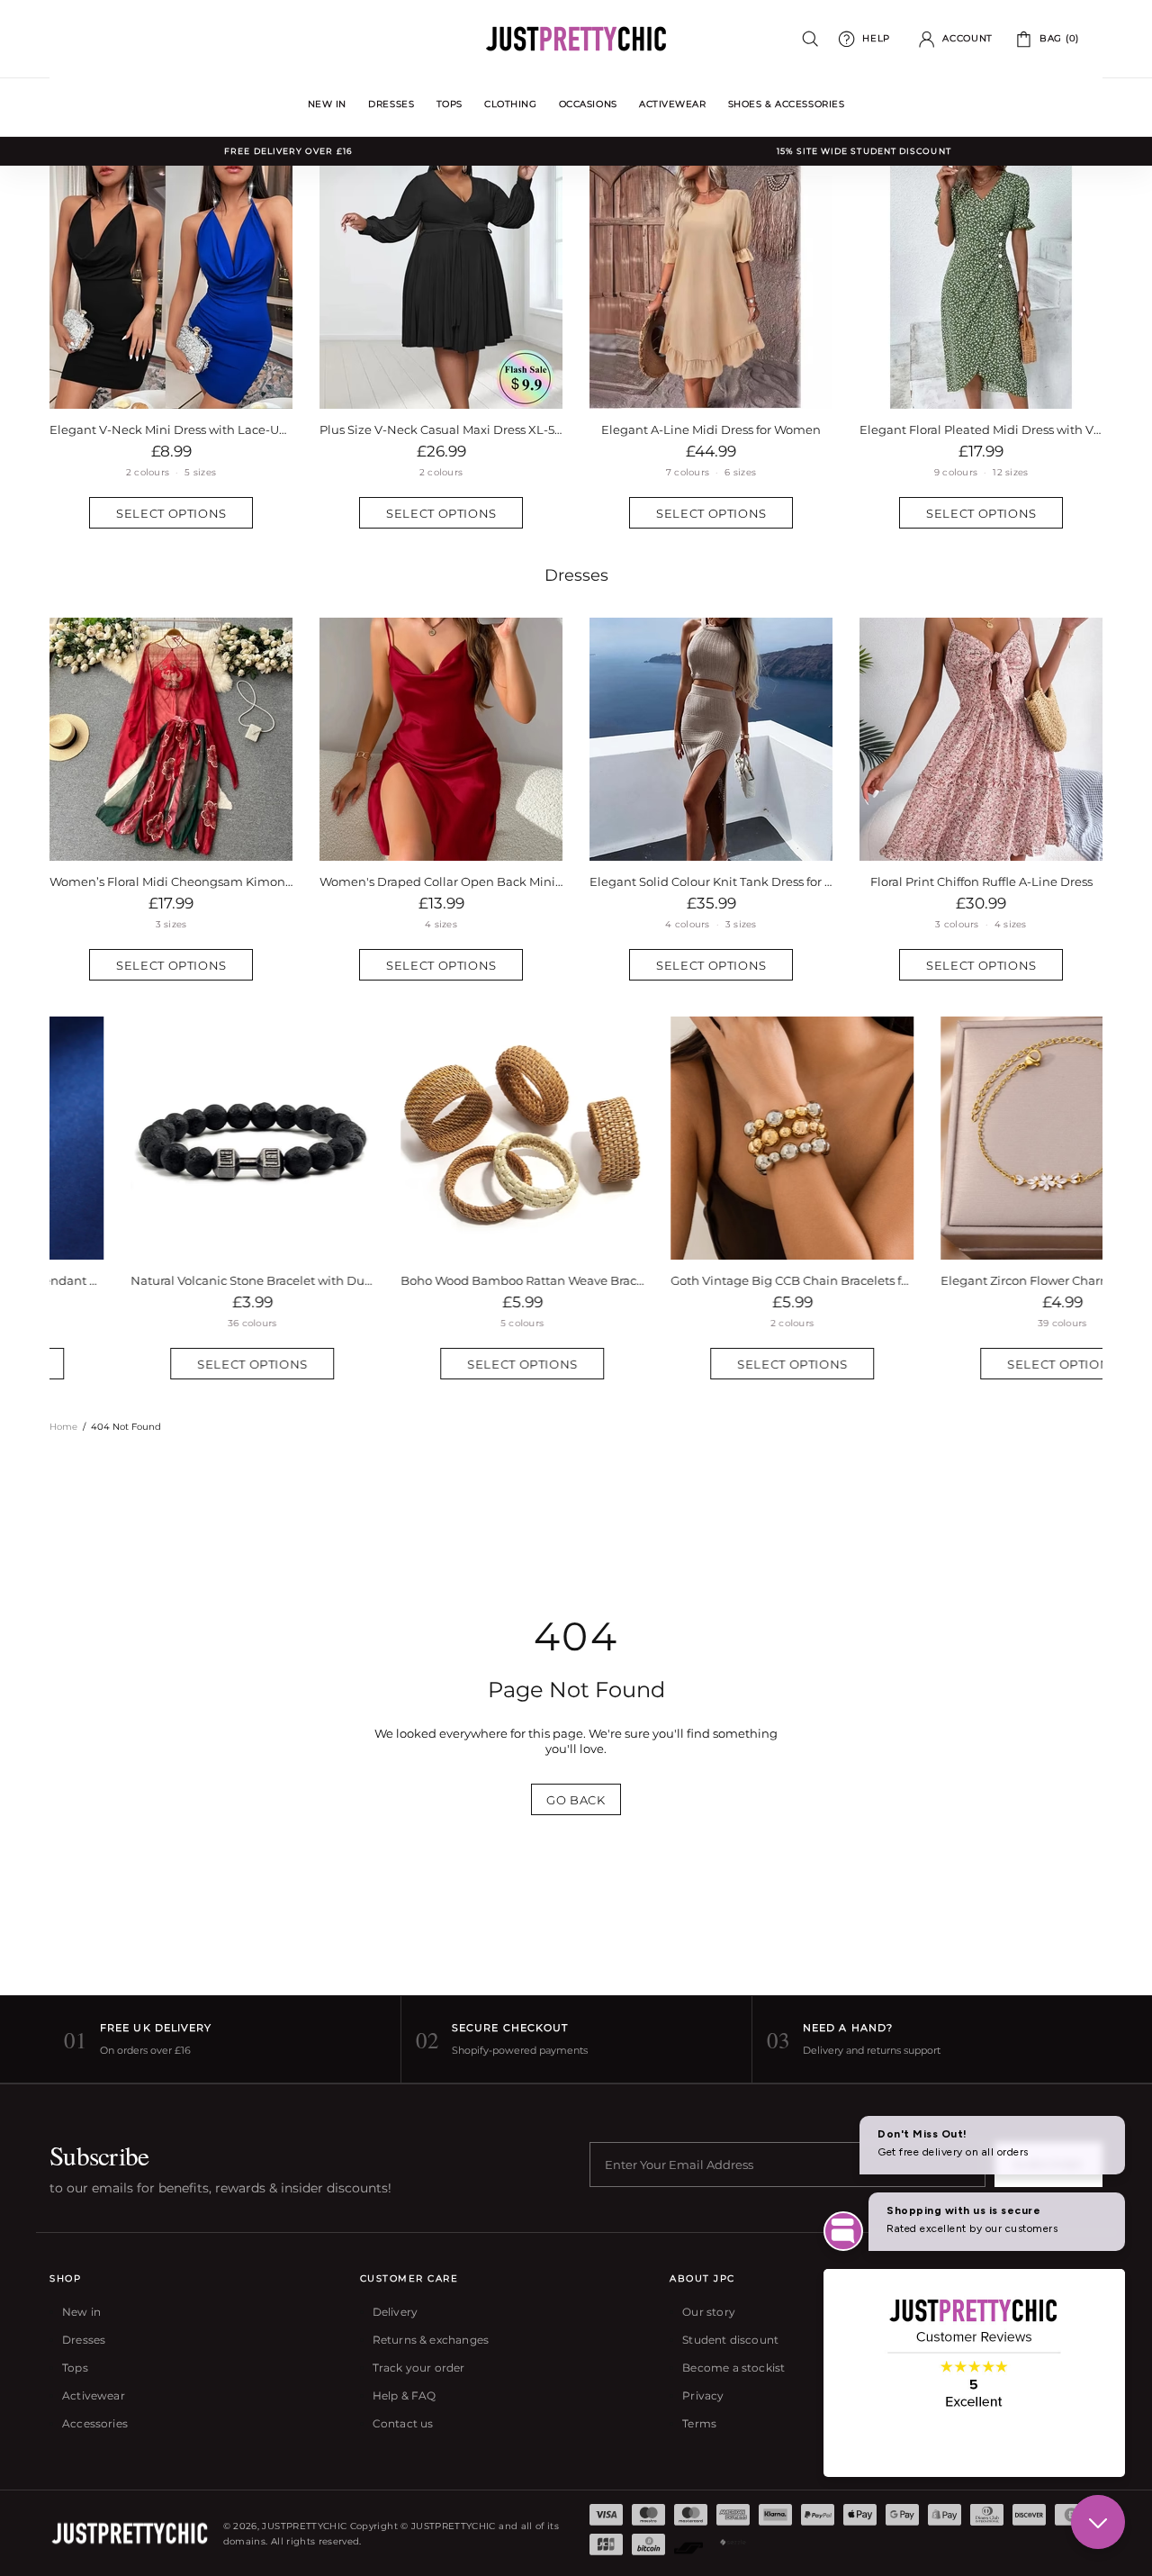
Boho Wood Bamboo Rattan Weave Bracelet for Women (441, 1280)
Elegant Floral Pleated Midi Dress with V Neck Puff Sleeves (981, 429)
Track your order (419, 2368)
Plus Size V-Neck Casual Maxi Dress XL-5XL (441, 429)
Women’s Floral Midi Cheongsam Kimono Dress (171, 881)
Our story (709, 2312)
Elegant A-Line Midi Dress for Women (711, 429)
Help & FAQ (405, 2395)
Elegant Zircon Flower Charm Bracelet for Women (981, 1280)
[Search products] (810, 39)
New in (81, 2312)
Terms (699, 2423)
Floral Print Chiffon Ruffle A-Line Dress (981, 881)
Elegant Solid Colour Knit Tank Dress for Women (711, 881)
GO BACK (576, 1800)
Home (63, 1427)
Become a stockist (733, 2368)
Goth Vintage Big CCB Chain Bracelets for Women (711, 1280)
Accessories (95, 2423)
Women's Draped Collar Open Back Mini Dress (441, 881)
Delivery (395, 2312)
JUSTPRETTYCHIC (576, 39)
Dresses (576, 575)
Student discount (730, 2340)
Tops (75, 2368)
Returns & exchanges (431, 2340)
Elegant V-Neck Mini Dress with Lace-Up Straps (171, 429)
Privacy (703, 2395)
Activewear (94, 2395)
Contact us (403, 2423)
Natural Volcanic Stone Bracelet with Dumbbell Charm (171, 1280)
